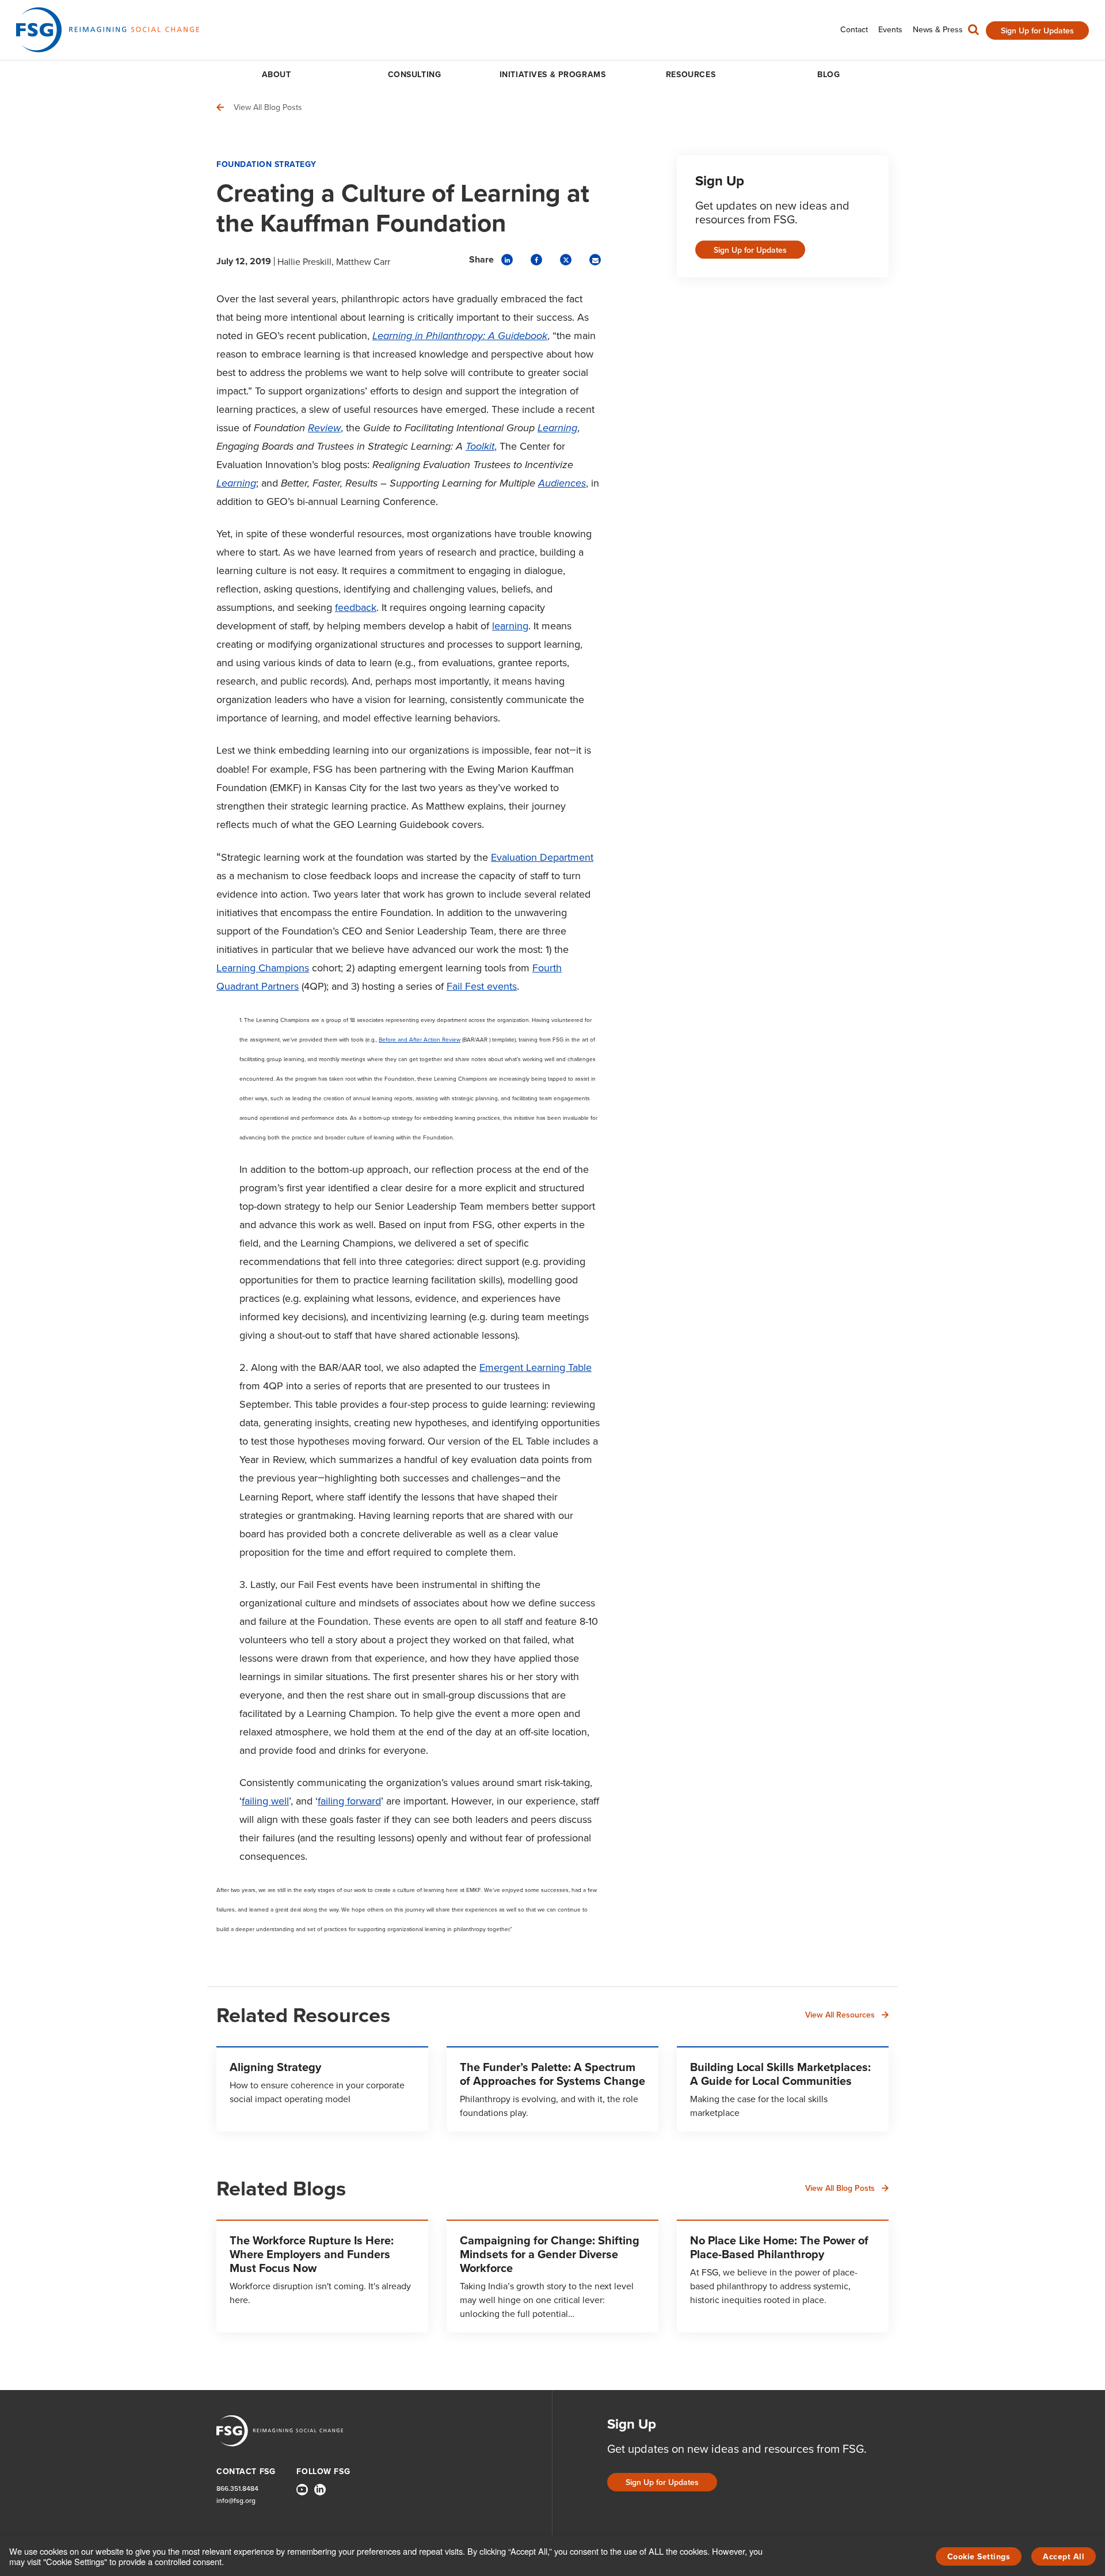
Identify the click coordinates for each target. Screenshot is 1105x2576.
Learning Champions (263, 968)
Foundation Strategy (266, 164)
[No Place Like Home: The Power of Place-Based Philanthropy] (783, 2276)
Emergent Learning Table (536, 1367)
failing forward (349, 1801)
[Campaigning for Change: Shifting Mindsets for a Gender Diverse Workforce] (552, 2276)
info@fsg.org (236, 2500)
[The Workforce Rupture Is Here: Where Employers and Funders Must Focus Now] (322, 2276)
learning (510, 626)
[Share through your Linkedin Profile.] (507, 260)
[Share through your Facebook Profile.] (536, 260)
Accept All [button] (1064, 2556)
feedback (356, 607)
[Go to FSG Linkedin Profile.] (320, 2490)
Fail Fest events (482, 986)
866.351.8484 (237, 2488)
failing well (265, 1801)
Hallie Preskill (304, 261)
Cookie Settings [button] (979, 2556)
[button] (973, 32)
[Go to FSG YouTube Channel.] (302, 2490)
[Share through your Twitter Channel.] (566, 260)
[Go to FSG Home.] (108, 30)
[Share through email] (595, 260)
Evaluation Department (542, 857)
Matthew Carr (363, 261)
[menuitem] (854, 30)
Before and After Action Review (420, 1039)
